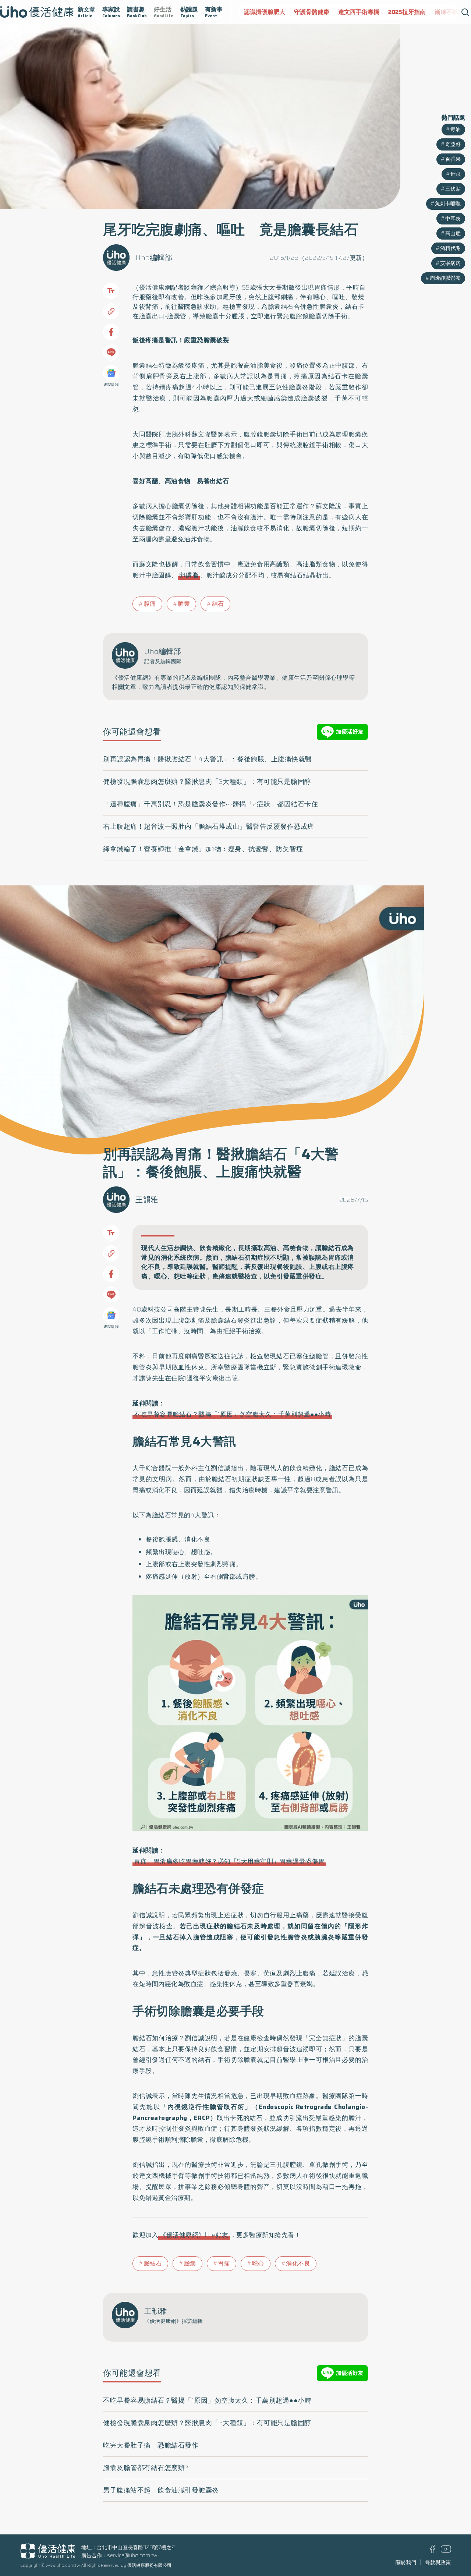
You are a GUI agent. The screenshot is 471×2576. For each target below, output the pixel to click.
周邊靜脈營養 (445, 278)
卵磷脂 (189, 575)
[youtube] (446, 2551)
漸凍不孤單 (401, 12)
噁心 (258, 2263)
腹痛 (150, 604)
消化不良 (298, 2263)
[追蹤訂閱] (111, 373)
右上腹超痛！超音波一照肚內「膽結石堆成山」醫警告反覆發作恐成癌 (209, 827)
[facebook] (433, 2551)
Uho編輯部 (154, 258)
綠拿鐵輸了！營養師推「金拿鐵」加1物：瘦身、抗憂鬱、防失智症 (203, 849)
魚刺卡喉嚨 (448, 204)
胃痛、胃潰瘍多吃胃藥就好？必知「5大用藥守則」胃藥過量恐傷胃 (229, 1861)
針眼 (456, 174)
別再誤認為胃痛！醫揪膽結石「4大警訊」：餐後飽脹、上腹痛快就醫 (208, 759)
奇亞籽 (453, 144)
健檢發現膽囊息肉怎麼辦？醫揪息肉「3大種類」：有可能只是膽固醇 (207, 782)
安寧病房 (450, 263)
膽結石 (153, 2263)
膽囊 (184, 604)
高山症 (453, 233)
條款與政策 (438, 2562)
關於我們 (406, 2562)
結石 (218, 604)
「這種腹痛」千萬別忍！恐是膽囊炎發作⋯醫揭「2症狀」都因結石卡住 (210, 804)
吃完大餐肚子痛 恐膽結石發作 (151, 2445)
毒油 (456, 129)
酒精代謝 (450, 248)
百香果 (453, 159)
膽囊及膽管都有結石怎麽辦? (146, 2468)
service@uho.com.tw (132, 2555)
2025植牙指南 (359, 12)
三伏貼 (453, 189)
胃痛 (224, 2263)
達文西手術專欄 (311, 12)
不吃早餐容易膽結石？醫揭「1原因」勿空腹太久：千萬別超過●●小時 (232, 1414)
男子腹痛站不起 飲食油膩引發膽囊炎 (161, 2490)
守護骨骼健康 (263, 12)
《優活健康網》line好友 (194, 2235)
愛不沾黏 (436, 12)
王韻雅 (147, 1200)
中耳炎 (453, 219)
